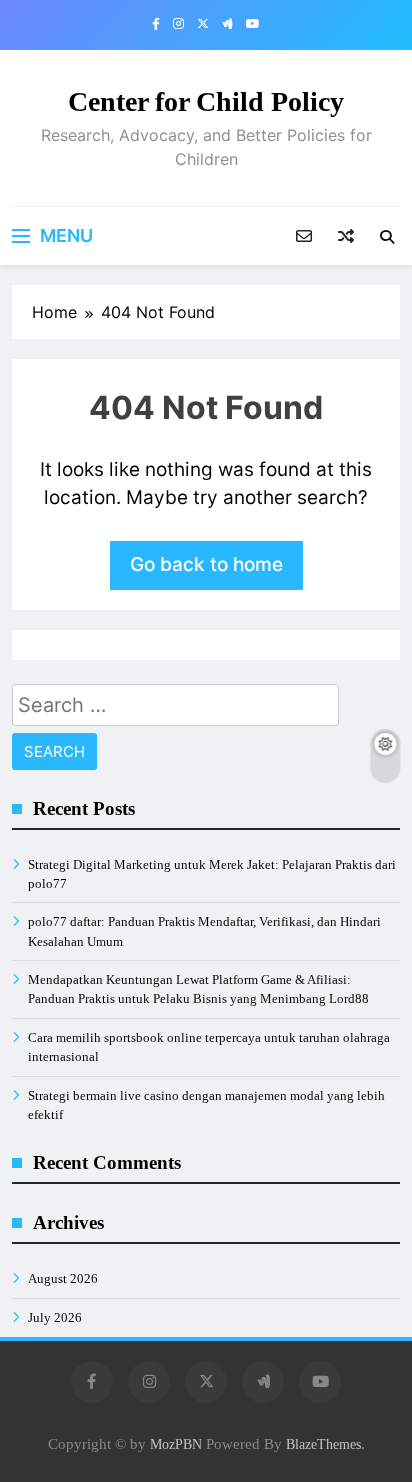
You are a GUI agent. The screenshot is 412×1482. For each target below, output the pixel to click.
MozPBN (176, 1444)
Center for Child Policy (206, 101)
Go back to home (206, 564)
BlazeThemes (323, 1444)
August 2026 (63, 1278)
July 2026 (55, 1317)
